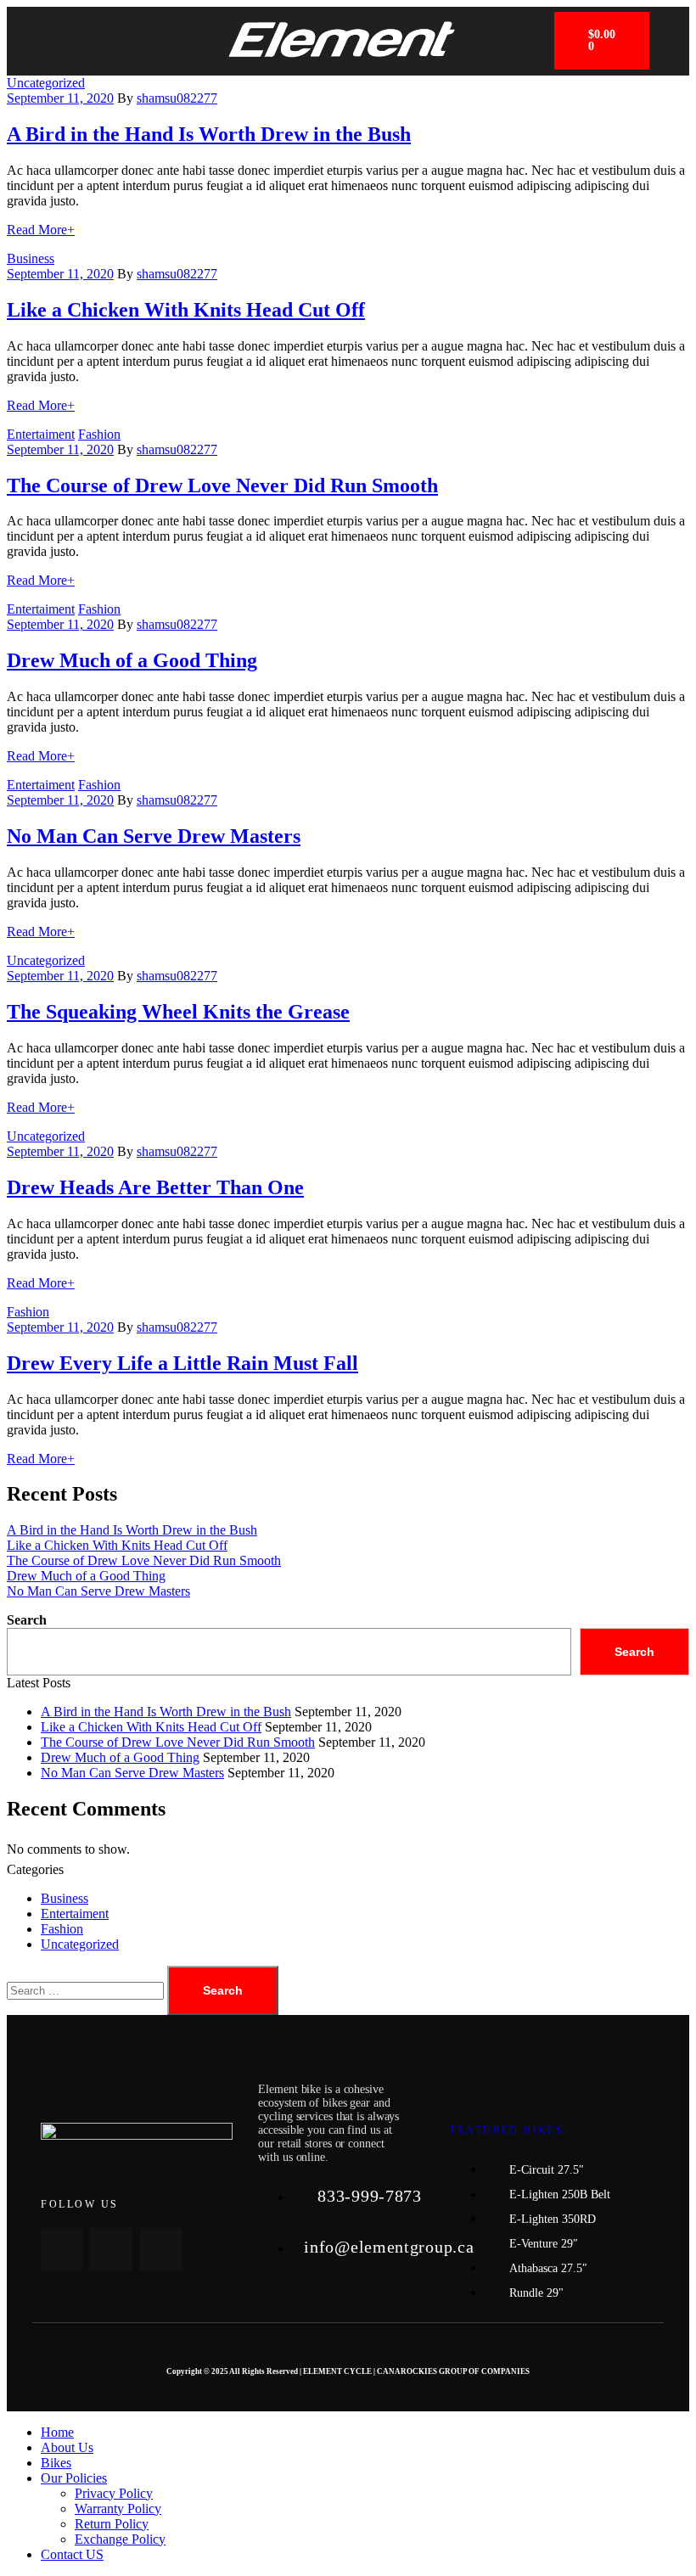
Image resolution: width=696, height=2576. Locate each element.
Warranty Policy (118, 2509)
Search (27, 1620)
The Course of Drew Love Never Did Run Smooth (222, 485)
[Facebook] (62, 2249)
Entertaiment (41, 434)
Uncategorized (46, 83)
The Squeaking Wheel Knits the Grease (178, 1012)
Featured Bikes (508, 2130)
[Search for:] (87, 1990)
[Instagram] (161, 2249)
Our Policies (74, 2478)
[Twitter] (111, 2249)
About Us (67, 2447)
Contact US (72, 2554)
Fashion (99, 434)
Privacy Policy (114, 2493)
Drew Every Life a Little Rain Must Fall (182, 1363)
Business (31, 258)
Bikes (56, 2463)
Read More (41, 230)
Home (57, 2432)
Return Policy (112, 2524)
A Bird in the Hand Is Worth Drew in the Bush (209, 134)
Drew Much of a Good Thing (132, 660)
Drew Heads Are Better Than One (155, 1187)
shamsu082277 (177, 98)
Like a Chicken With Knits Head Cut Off (186, 310)
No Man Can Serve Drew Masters (154, 836)
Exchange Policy (120, 2539)
